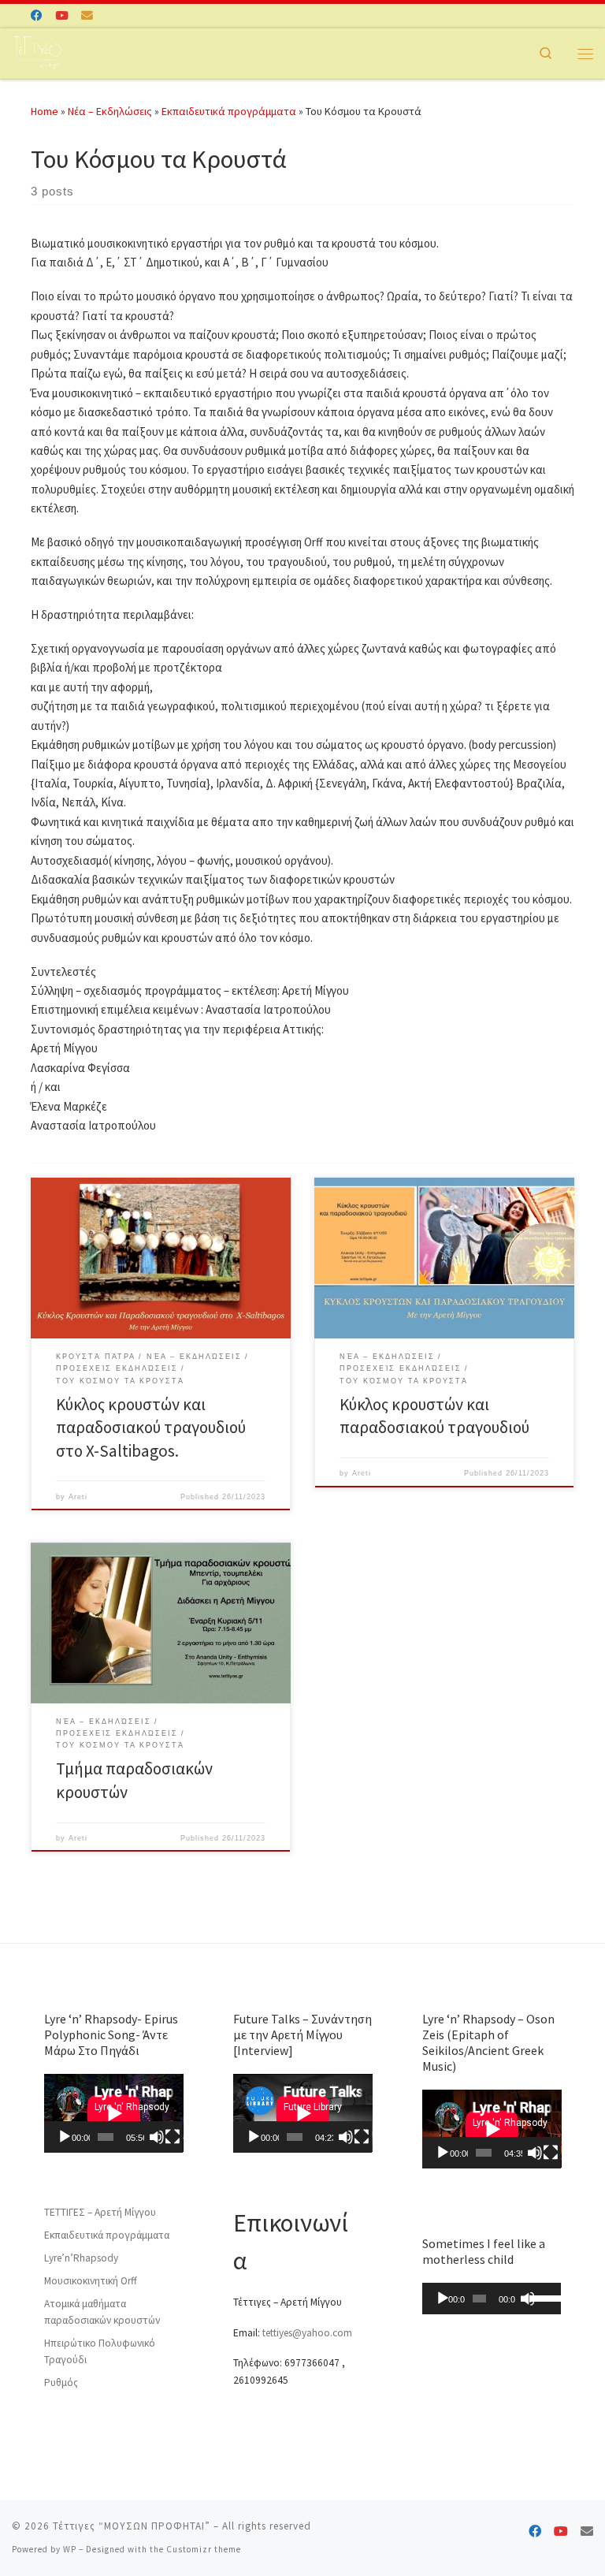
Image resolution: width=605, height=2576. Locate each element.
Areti (78, 1497)
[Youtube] (62, 16)
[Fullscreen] (173, 2137)
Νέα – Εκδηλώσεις (110, 111)
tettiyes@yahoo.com (307, 2333)
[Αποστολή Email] (87, 16)
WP (70, 2549)
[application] (114, 2113)
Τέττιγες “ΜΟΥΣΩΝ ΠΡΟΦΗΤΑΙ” (132, 2526)
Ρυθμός (61, 2382)
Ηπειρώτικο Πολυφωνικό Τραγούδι (100, 2351)
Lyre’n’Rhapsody (81, 2258)
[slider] (542, 2297)
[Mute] (157, 2137)
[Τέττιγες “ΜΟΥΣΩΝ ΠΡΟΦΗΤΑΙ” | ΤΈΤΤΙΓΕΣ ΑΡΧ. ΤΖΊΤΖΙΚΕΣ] (37, 51)
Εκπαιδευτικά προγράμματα (229, 111)
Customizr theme (204, 2549)
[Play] (65, 2137)
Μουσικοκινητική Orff (91, 2281)
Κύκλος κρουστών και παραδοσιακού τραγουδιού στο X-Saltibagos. (151, 1428)
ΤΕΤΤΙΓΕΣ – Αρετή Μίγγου (100, 2212)
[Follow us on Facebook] (37, 16)
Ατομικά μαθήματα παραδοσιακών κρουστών (102, 2312)
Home (45, 111)
